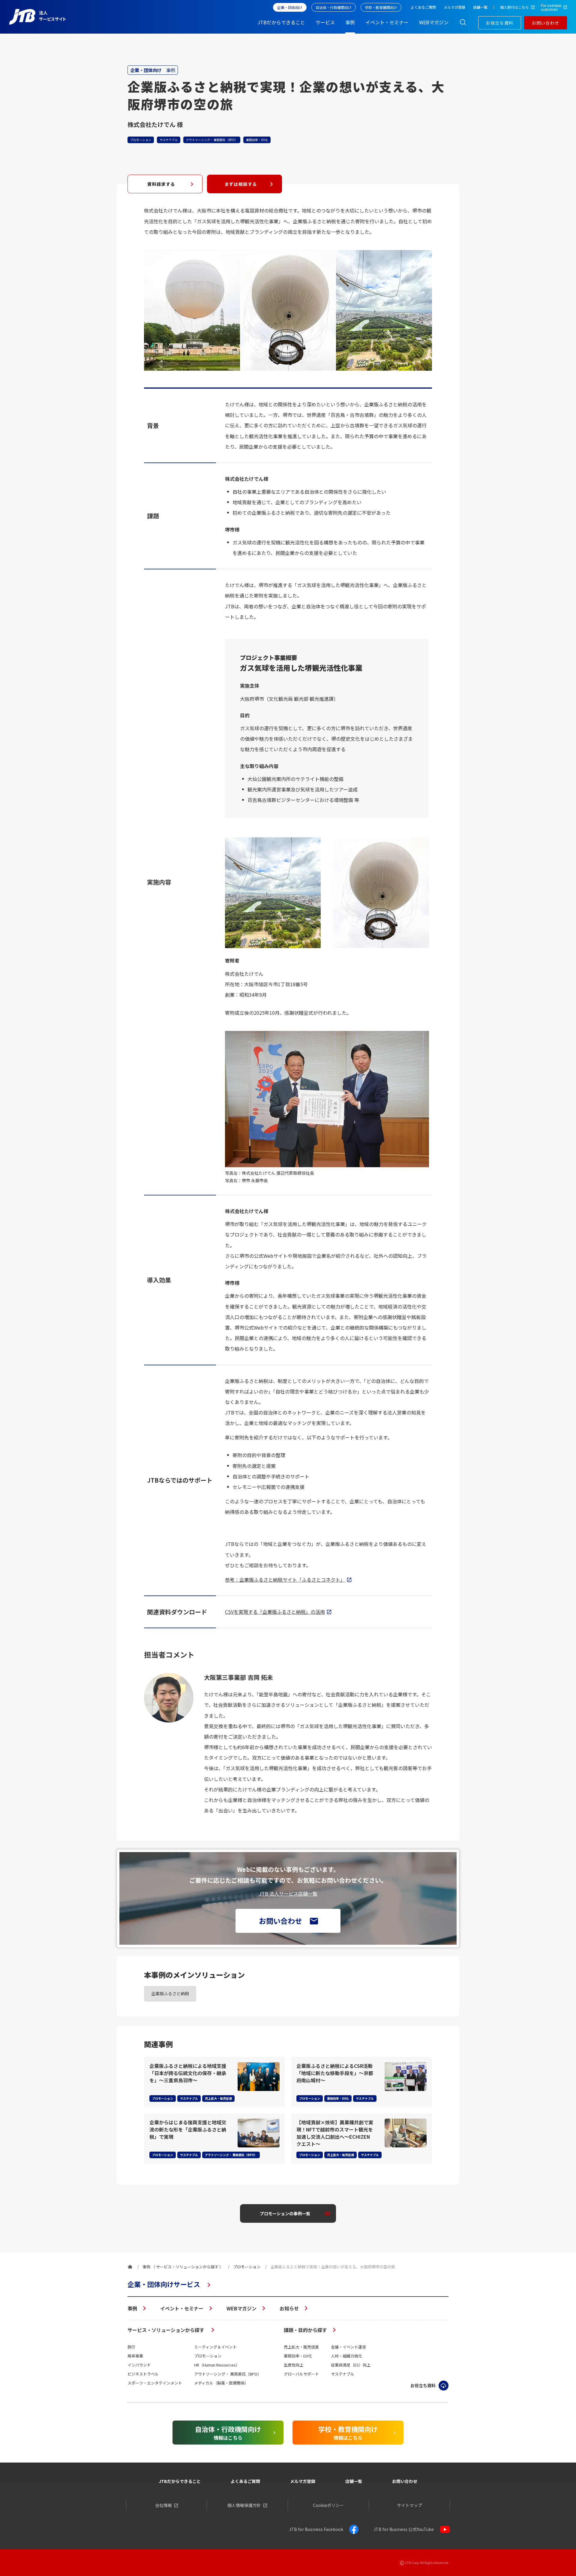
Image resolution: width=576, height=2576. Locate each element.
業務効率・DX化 (298, 2356)
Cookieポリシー (328, 2505)
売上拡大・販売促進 (301, 2347)
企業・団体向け (290, 7)
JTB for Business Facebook (316, 2529)
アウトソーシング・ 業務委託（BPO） (228, 2374)
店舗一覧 (354, 2481)
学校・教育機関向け (381, 7)
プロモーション (208, 2356)
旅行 (131, 2347)
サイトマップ (409, 2505)
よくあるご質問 (245, 2481)
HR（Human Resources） (217, 2365)
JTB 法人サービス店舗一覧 (288, 1894)
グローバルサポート (301, 2374)
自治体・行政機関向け (334, 7)
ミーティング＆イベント (215, 2347)
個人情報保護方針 (244, 2505)
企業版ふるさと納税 (170, 1993)
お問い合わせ (545, 23)
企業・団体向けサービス (164, 2284)
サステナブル (343, 2374)
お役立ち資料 (499, 23)
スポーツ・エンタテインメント (155, 2383)
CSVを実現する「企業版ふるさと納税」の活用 (275, 1612)
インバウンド (139, 2365)
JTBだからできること (180, 2481)
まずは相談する (241, 184)
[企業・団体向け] (130, 2267)
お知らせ (289, 2308)
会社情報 (163, 2505)
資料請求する (161, 184)
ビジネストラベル (143, 2374)
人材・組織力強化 (346, 2356)
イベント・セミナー (182, 2308)
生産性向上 (294, 2365)
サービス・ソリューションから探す (166, 2330)
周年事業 (135, 2356)
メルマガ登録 (303, 2481)
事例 (132, 2308)
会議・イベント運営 (348, 2347)
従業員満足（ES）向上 (351, 2365)
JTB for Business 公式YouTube (404, 2529)
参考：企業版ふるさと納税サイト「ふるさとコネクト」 (285, 1580)
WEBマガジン (241, 2308)
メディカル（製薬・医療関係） (221, 2383)
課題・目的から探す (305, 2330)
